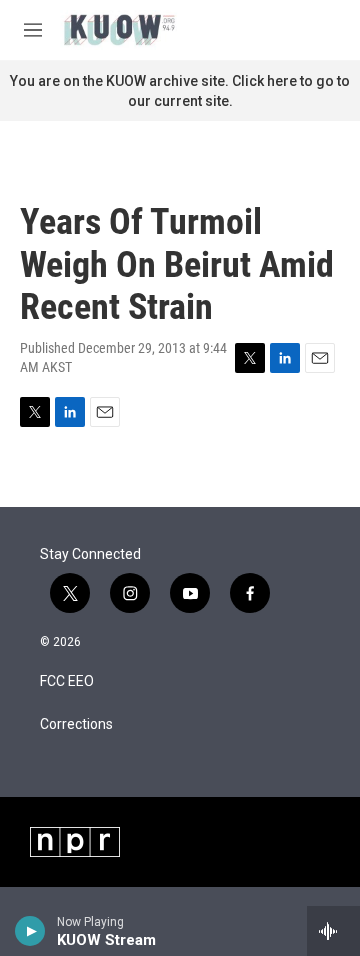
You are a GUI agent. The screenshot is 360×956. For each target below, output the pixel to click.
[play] (30, 931)
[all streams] (333, 931)
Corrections (76, 724)
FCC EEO (67, 681)
